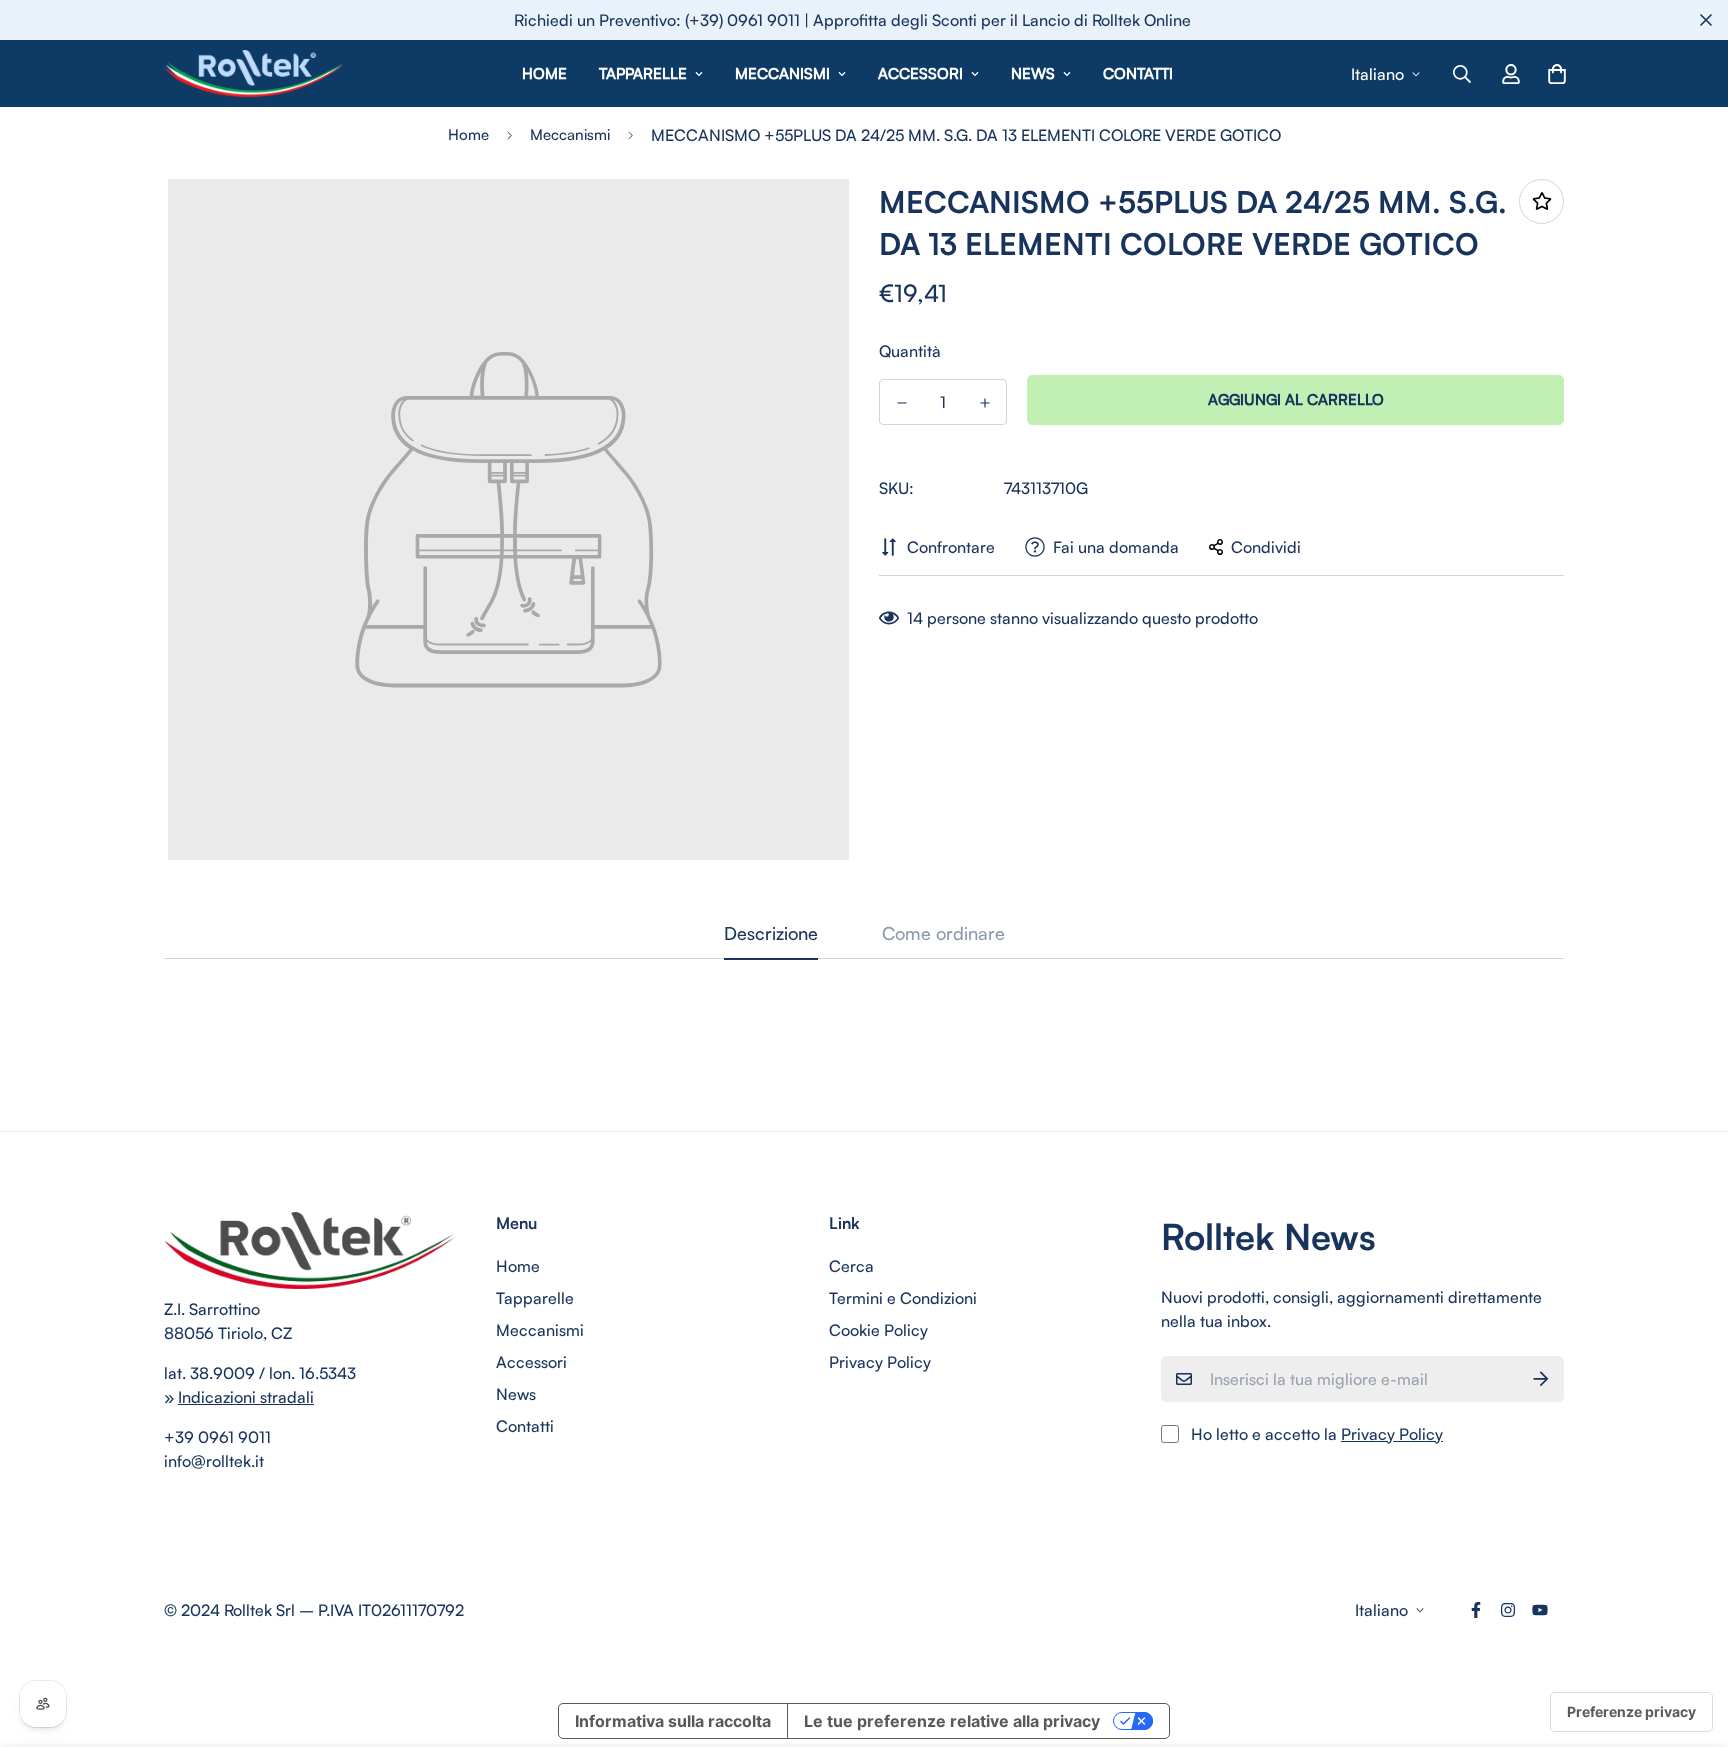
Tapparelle (643, 73)
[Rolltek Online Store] (254, 73)
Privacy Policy (880, 1362)
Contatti (1138, 73)
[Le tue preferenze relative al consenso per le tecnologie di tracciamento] (1631, 1712)
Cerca (851, 1266)
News (1033, 73)
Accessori (920, 73)
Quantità (910, 351)
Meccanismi (782, 73)
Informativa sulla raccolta (673, 1721)
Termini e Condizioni (903, 1298)
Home (544, 73)
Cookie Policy (878, 1330)
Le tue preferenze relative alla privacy (952, 1721)
